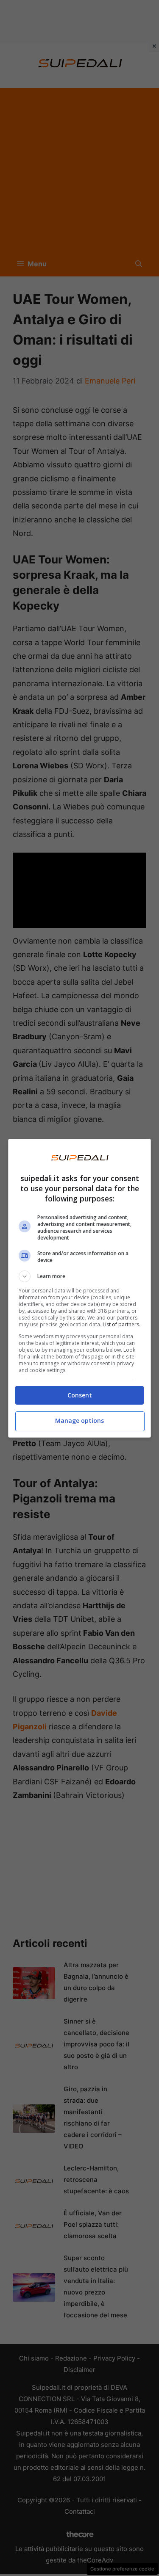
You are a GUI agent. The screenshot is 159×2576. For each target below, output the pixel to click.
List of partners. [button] (121, 1324)
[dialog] (80, 1288)
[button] (80, 1276)
